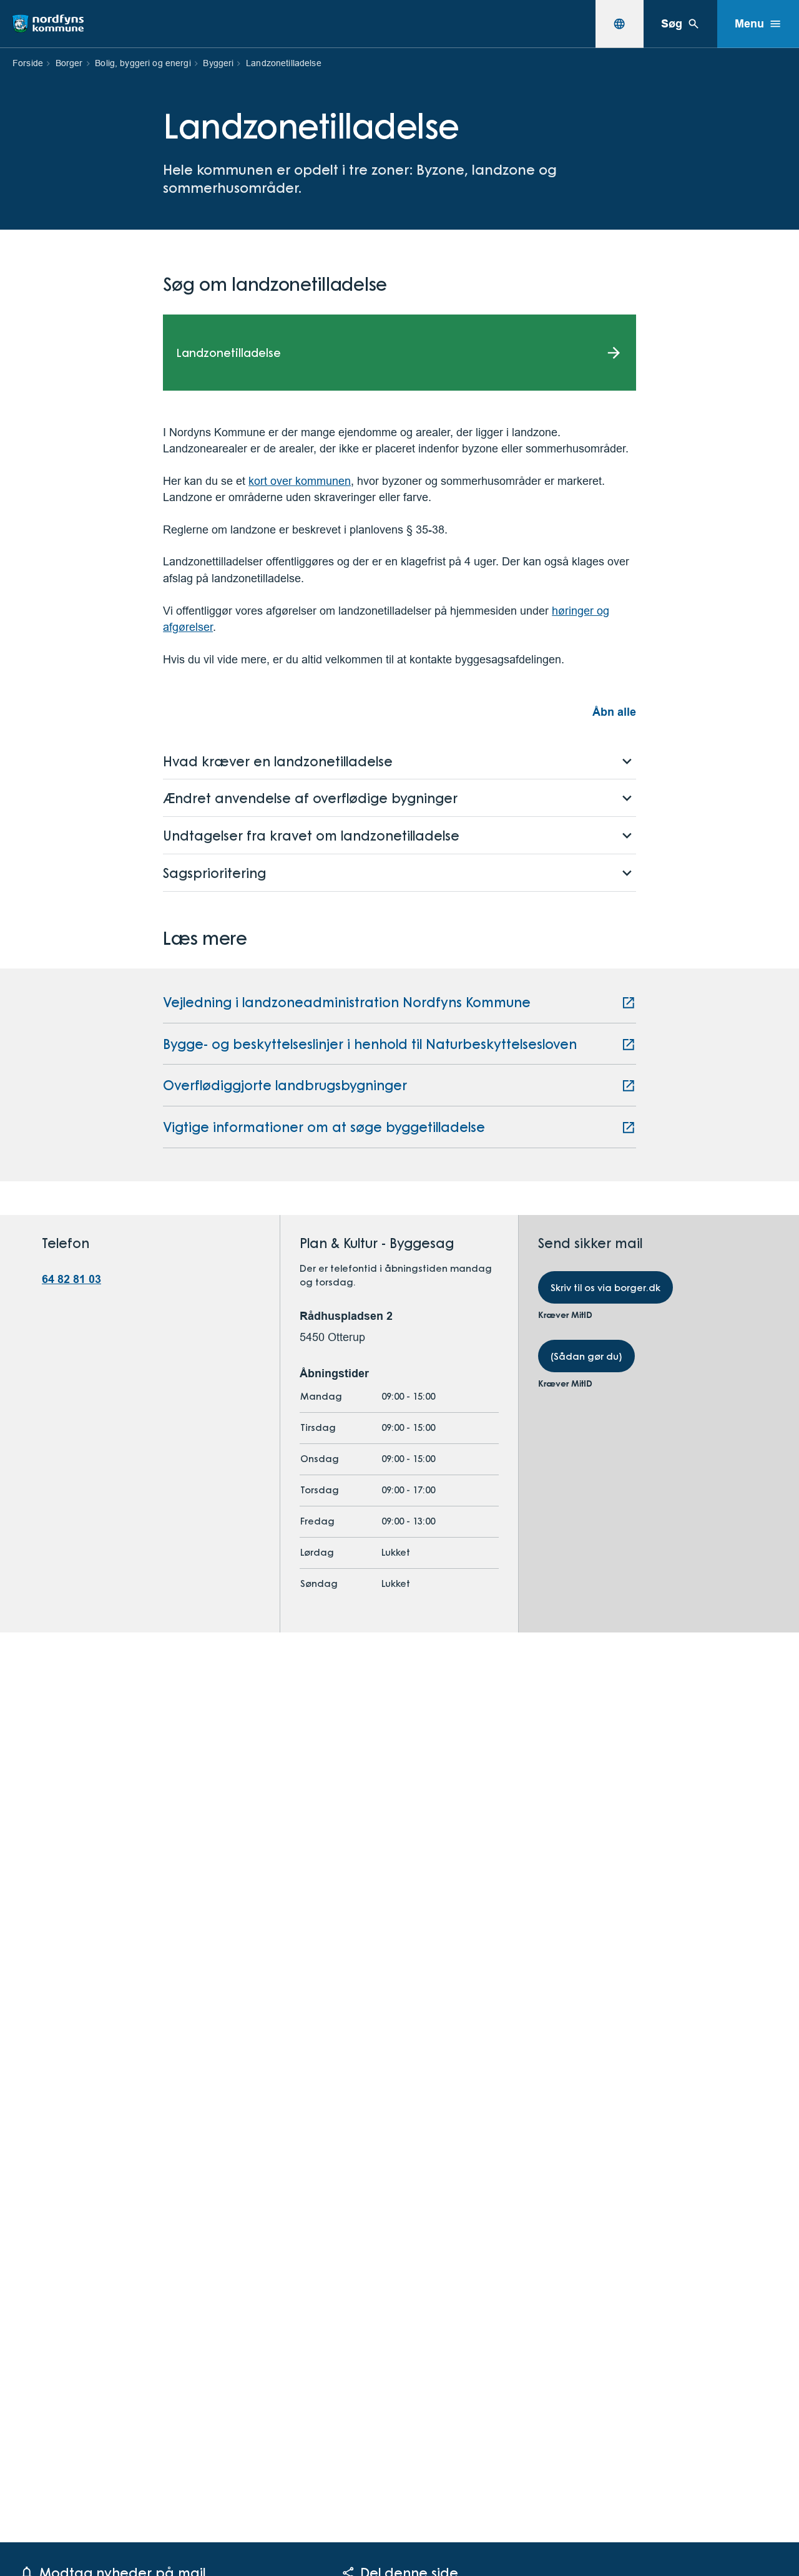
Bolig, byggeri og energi (143, 63)
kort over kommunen (300, 481)
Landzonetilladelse (284, 63)
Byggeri (218, 63)
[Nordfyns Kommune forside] (48, 24)
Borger (69, 63)
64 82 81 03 (71, 1279)
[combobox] (619, 24)
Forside (28, 63)
